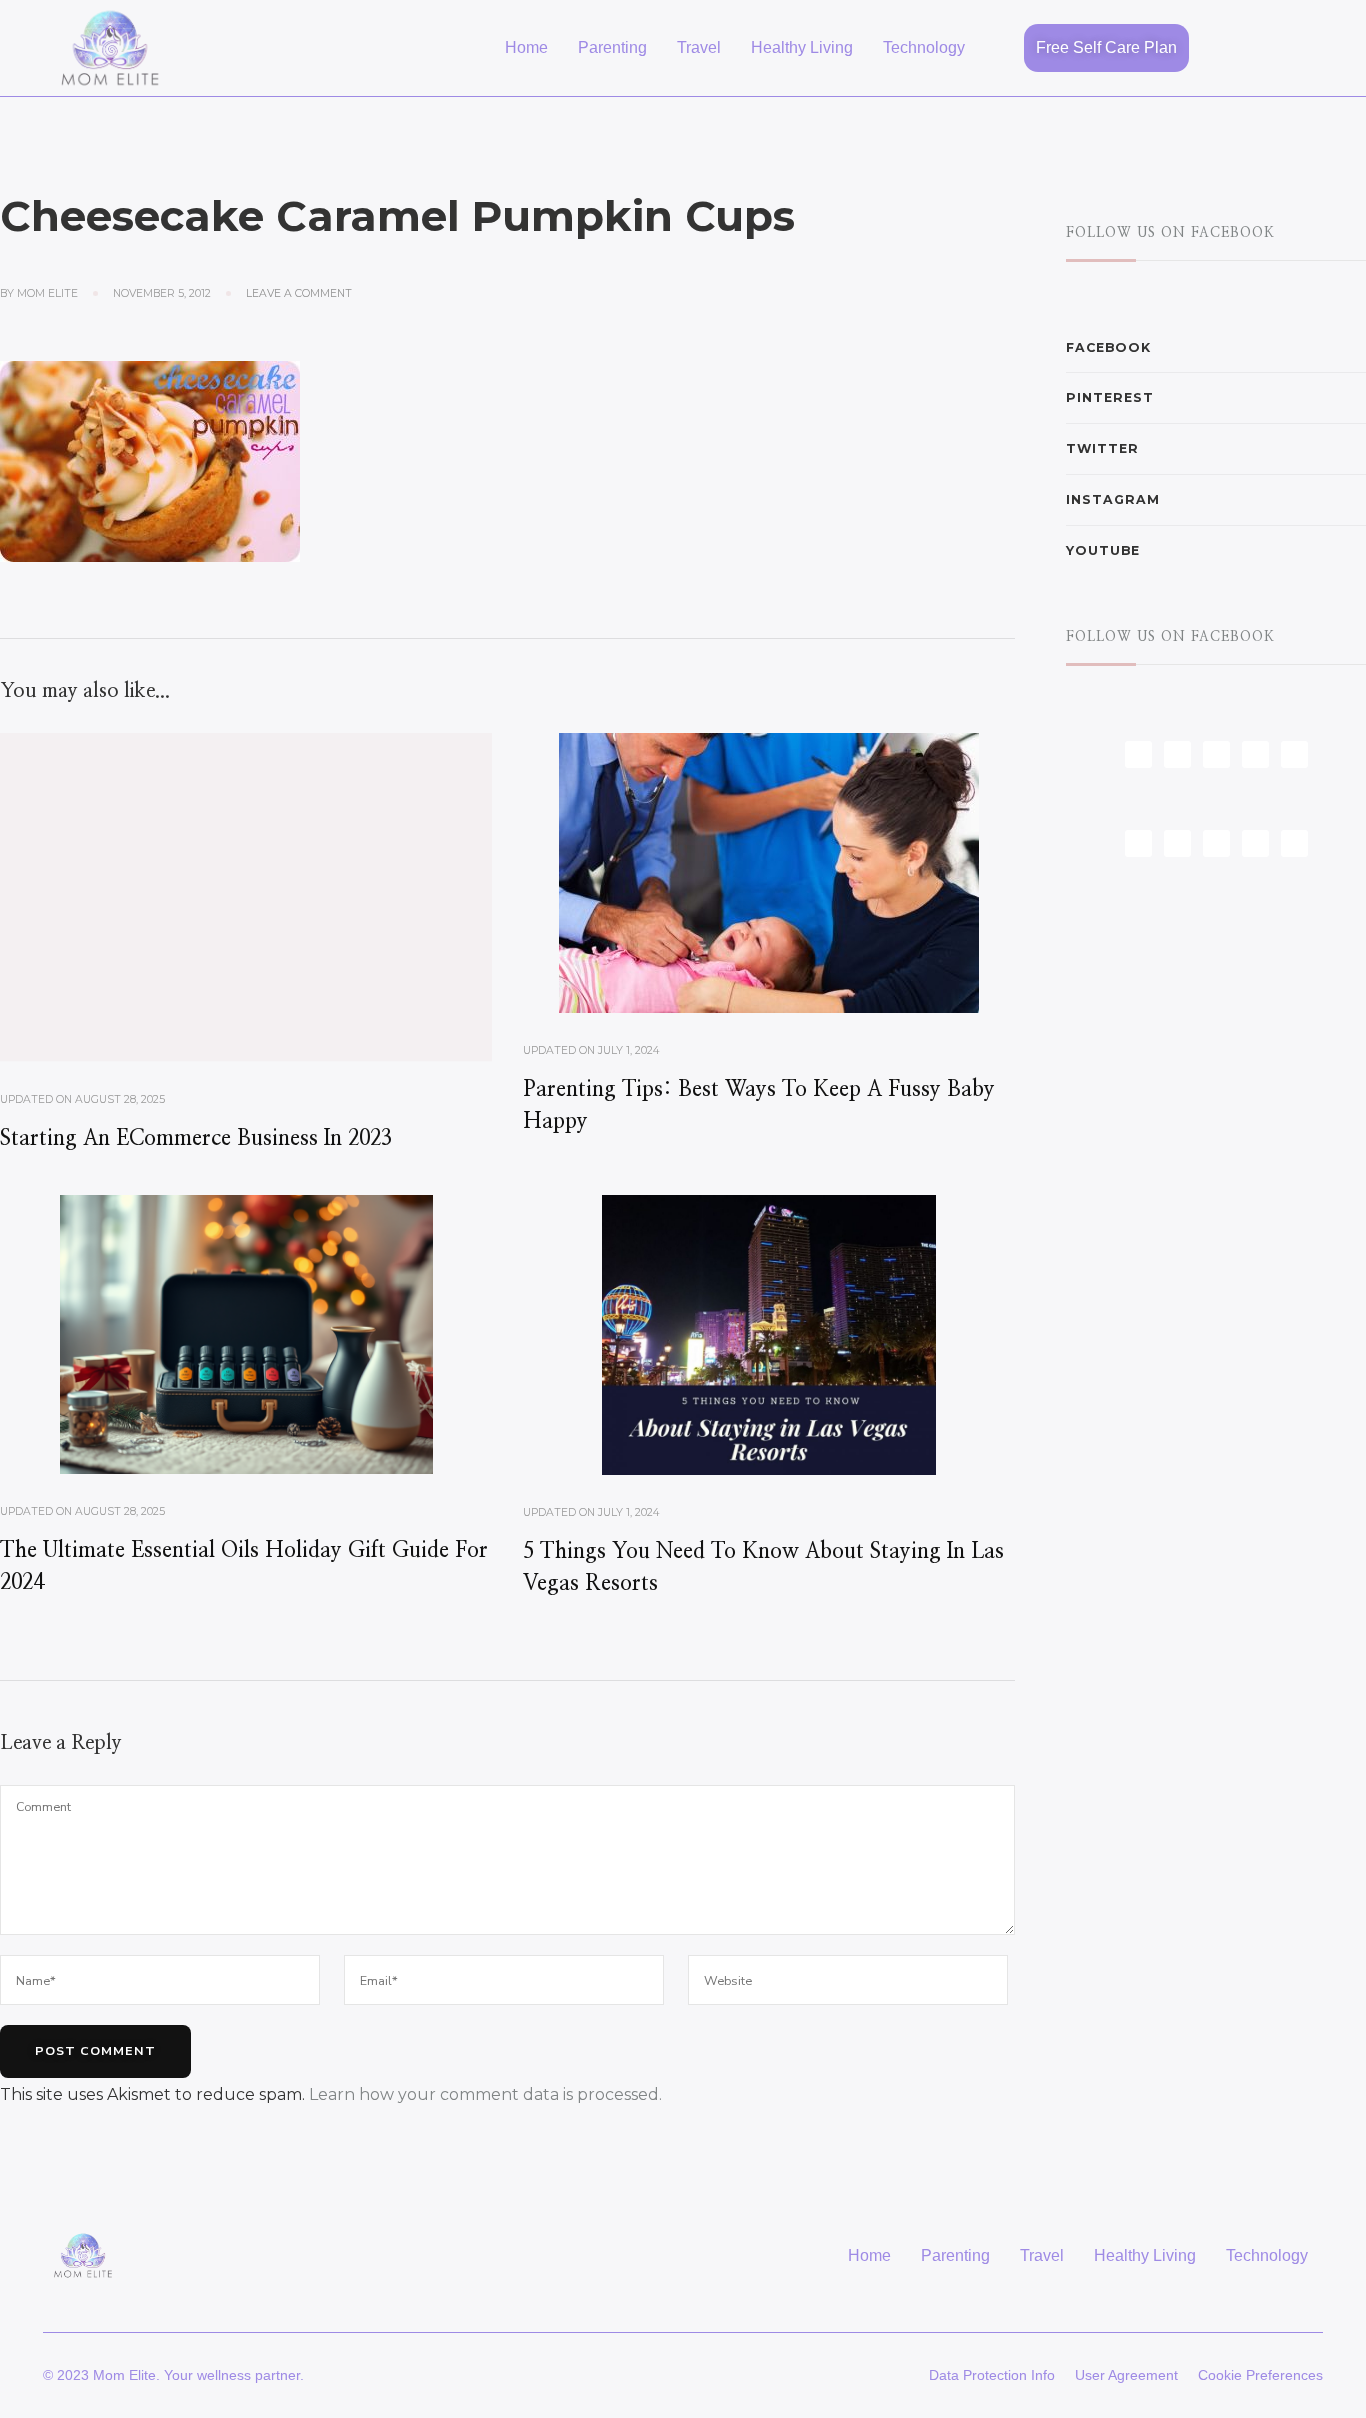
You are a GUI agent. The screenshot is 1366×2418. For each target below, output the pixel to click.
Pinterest (1110, 397)
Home (526, 47)
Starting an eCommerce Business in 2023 (196, 1138)
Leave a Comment (299, 293)
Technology (924, 47)
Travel (699, 47)
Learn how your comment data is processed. (485, 2094)
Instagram (1113, 499)
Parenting (612, 47)
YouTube (1103, 550)
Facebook (1108, 347)
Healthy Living (802, 47)
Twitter (1102, 448)
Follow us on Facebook (1170, 233)
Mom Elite (47, 293)
